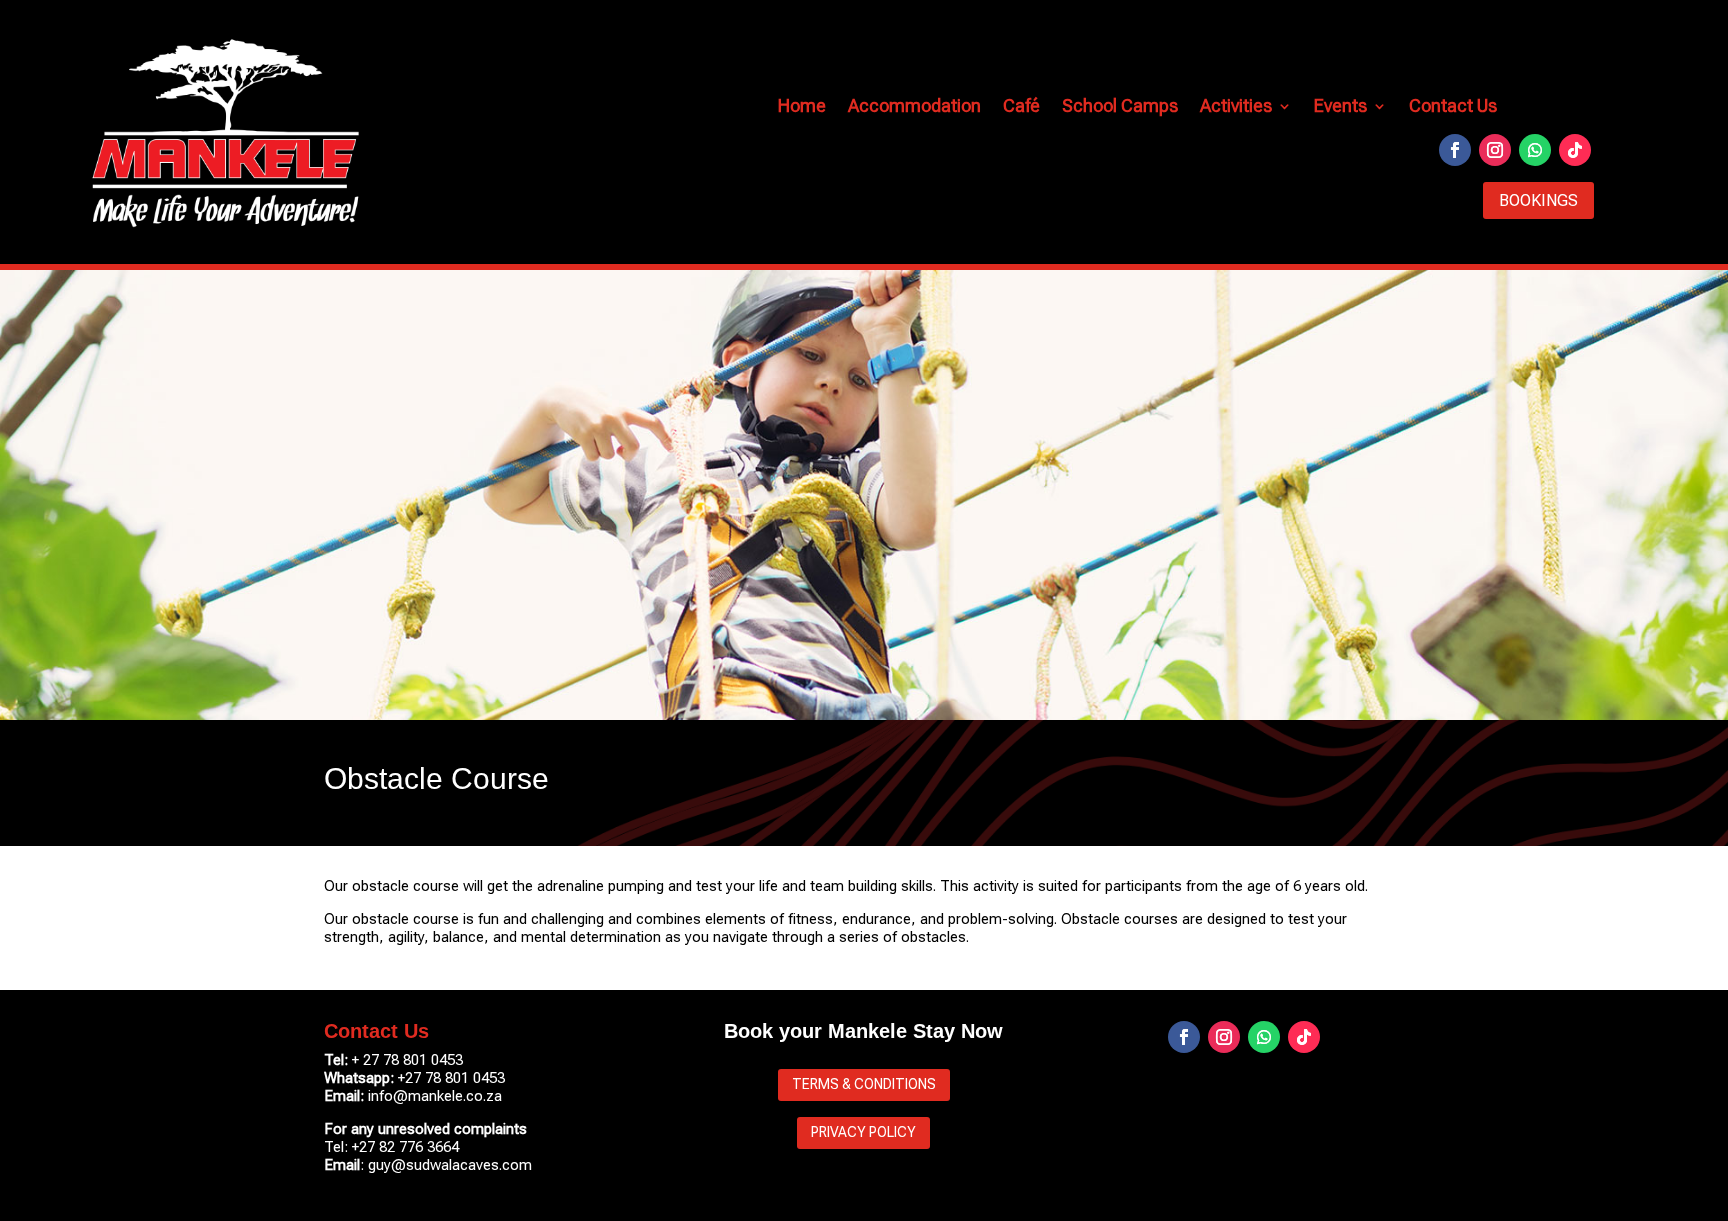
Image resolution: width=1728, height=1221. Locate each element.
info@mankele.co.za (435, 1096)
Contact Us (1453, 107)
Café (1021, 107)
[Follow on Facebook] (1455, 150)
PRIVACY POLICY (863, 1132)
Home (802, 107)
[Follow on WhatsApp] (1535, 150)
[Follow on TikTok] (1575, 150)
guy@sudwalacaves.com (450, 1165)
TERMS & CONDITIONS (864, 1084)
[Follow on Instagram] (1495, 150)
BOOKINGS (1538, 200)
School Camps (1120, 107)
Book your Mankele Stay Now (863, 1031)
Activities (1236, 107)
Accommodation (914, 107)
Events (1340, 107)
